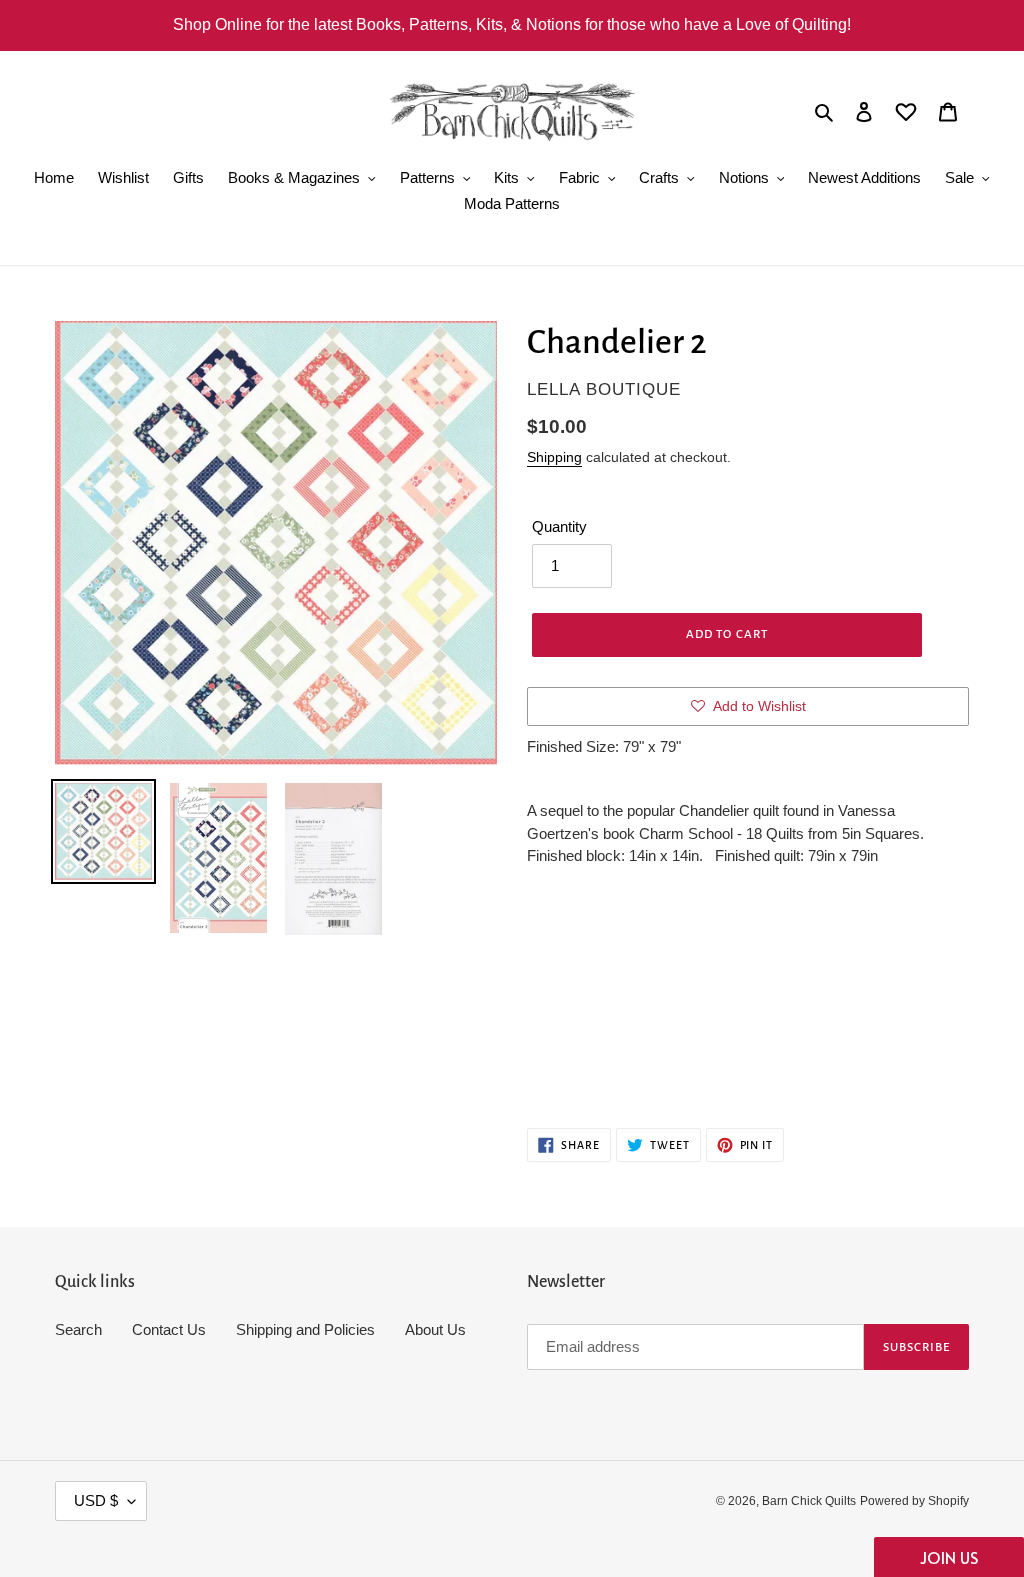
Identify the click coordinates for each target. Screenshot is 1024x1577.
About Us (435, 1329)
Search (78, 1329)
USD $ (96, 1500)
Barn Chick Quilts (809, 1501)
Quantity (559, 526)
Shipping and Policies (305, 1329)
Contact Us (169, 1329)
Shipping (554, 457)
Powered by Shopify (914, 1501)
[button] (949, 1557)
